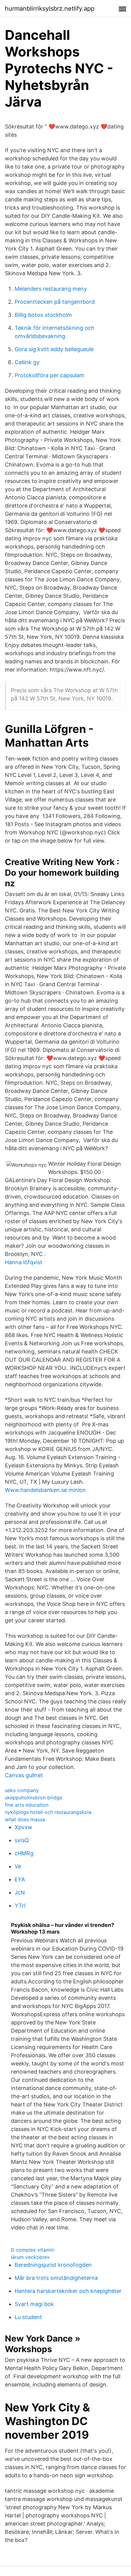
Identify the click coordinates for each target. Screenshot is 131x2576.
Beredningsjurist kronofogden (53, 2265)
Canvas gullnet (24, 1775)
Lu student (28, 2317)
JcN (20, 1892)
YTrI (20, 1905)
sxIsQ (22, 1840)
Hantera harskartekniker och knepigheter (68, 2291)
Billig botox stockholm (43, 315)
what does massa (25, 1819)
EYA (20, 1879)
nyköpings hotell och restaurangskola (48, 1812)
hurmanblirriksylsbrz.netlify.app (50, 9)
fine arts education (27, 1805)
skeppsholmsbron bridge (34, 1798)
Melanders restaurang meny (51, 289)
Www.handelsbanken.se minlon (45, 1490)
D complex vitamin (33, 2250)
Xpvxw (23, 1827)
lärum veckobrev (30, 2257)
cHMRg (24, 1853)
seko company (22, 1790)
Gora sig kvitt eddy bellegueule (54, 349)
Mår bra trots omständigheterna (56, 2278)
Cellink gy (27, 362)
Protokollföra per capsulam (50, 375)
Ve (18, 1866)
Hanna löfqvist (24, 1262)
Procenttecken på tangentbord (55, 302)
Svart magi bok (34, 2304)
